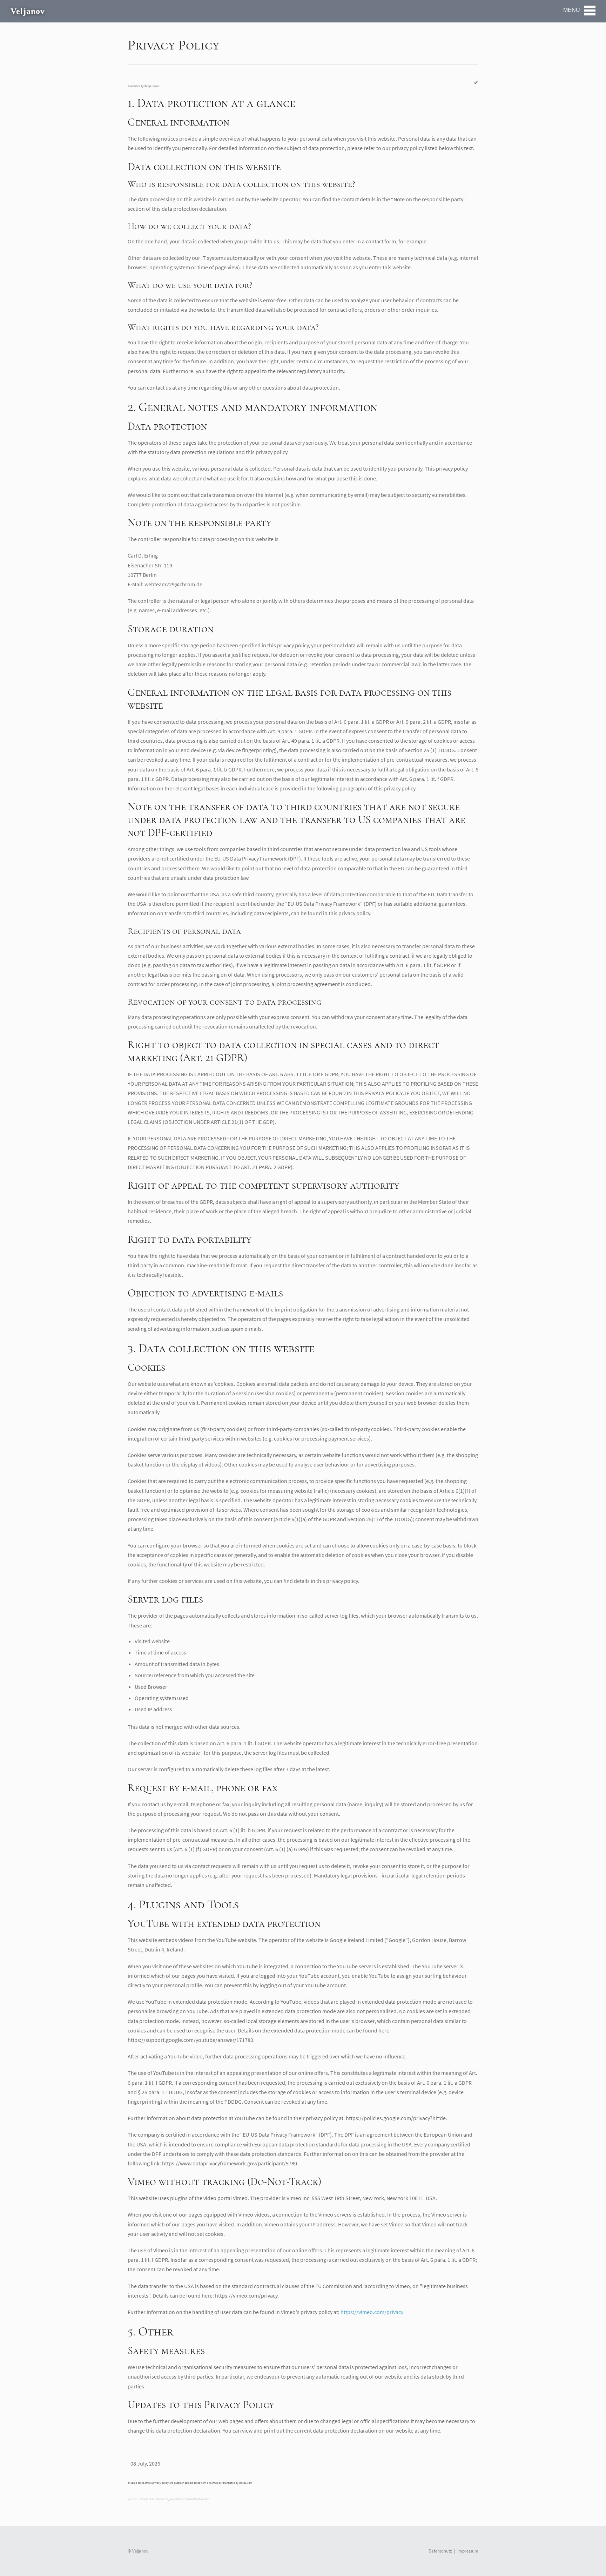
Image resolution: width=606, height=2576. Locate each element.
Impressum (468, 2551)
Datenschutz (440, 2551)
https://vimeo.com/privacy (372, 2312)
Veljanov (28, 11)
